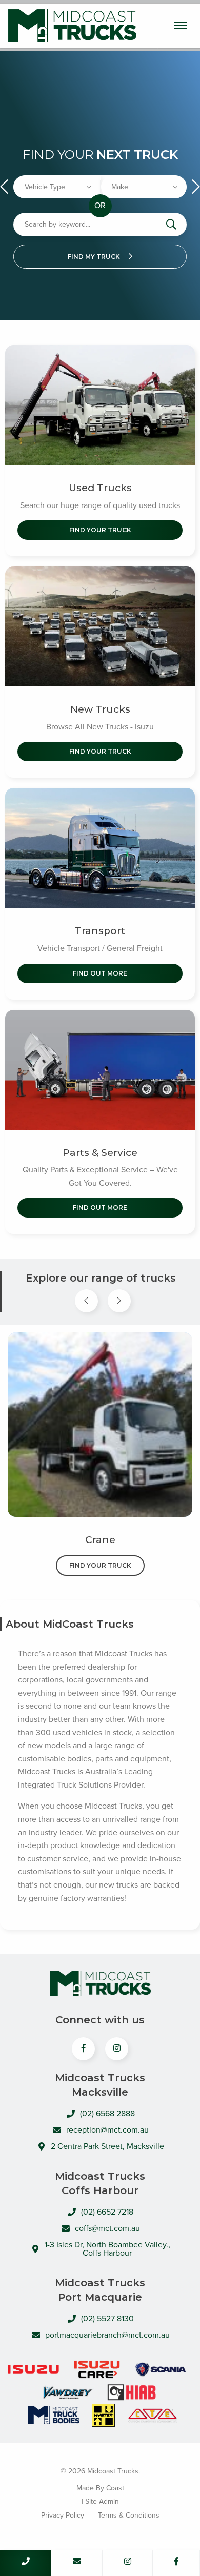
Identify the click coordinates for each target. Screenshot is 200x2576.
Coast (115, 2488)
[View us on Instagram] (117, 2049)
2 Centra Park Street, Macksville (107, 2146)
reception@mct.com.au (107, 2130)
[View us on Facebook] (83, 2049)
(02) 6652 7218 (107, 2212)
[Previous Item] (86, 1301)
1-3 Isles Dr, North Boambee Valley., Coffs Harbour (107, 2249)
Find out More (100, 973)
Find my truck (95, 257)
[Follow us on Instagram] (128, 2563)
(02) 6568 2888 (107, 2114)
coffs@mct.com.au (107, 2228)
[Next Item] (119, 1301)
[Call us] (26, 2563)
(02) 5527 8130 (107, 2319)
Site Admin (102, 2501)
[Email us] (77, 2563)
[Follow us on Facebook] (176, 2563)
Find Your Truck (100, 530)
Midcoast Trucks (72, 26)
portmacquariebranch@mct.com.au (107, 2335)
